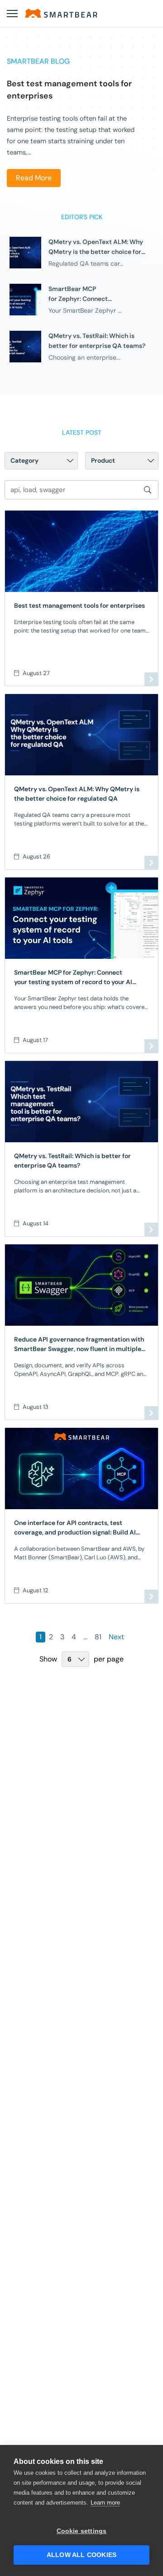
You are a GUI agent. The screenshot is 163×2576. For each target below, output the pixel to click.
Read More (34, 178)
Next (116, 1637)
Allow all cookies (81, 2555)
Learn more (105, 2503)
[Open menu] (12, 14)
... (85, 1637)
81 (98, 1637)
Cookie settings (82, 2531)
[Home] (61, 13)
